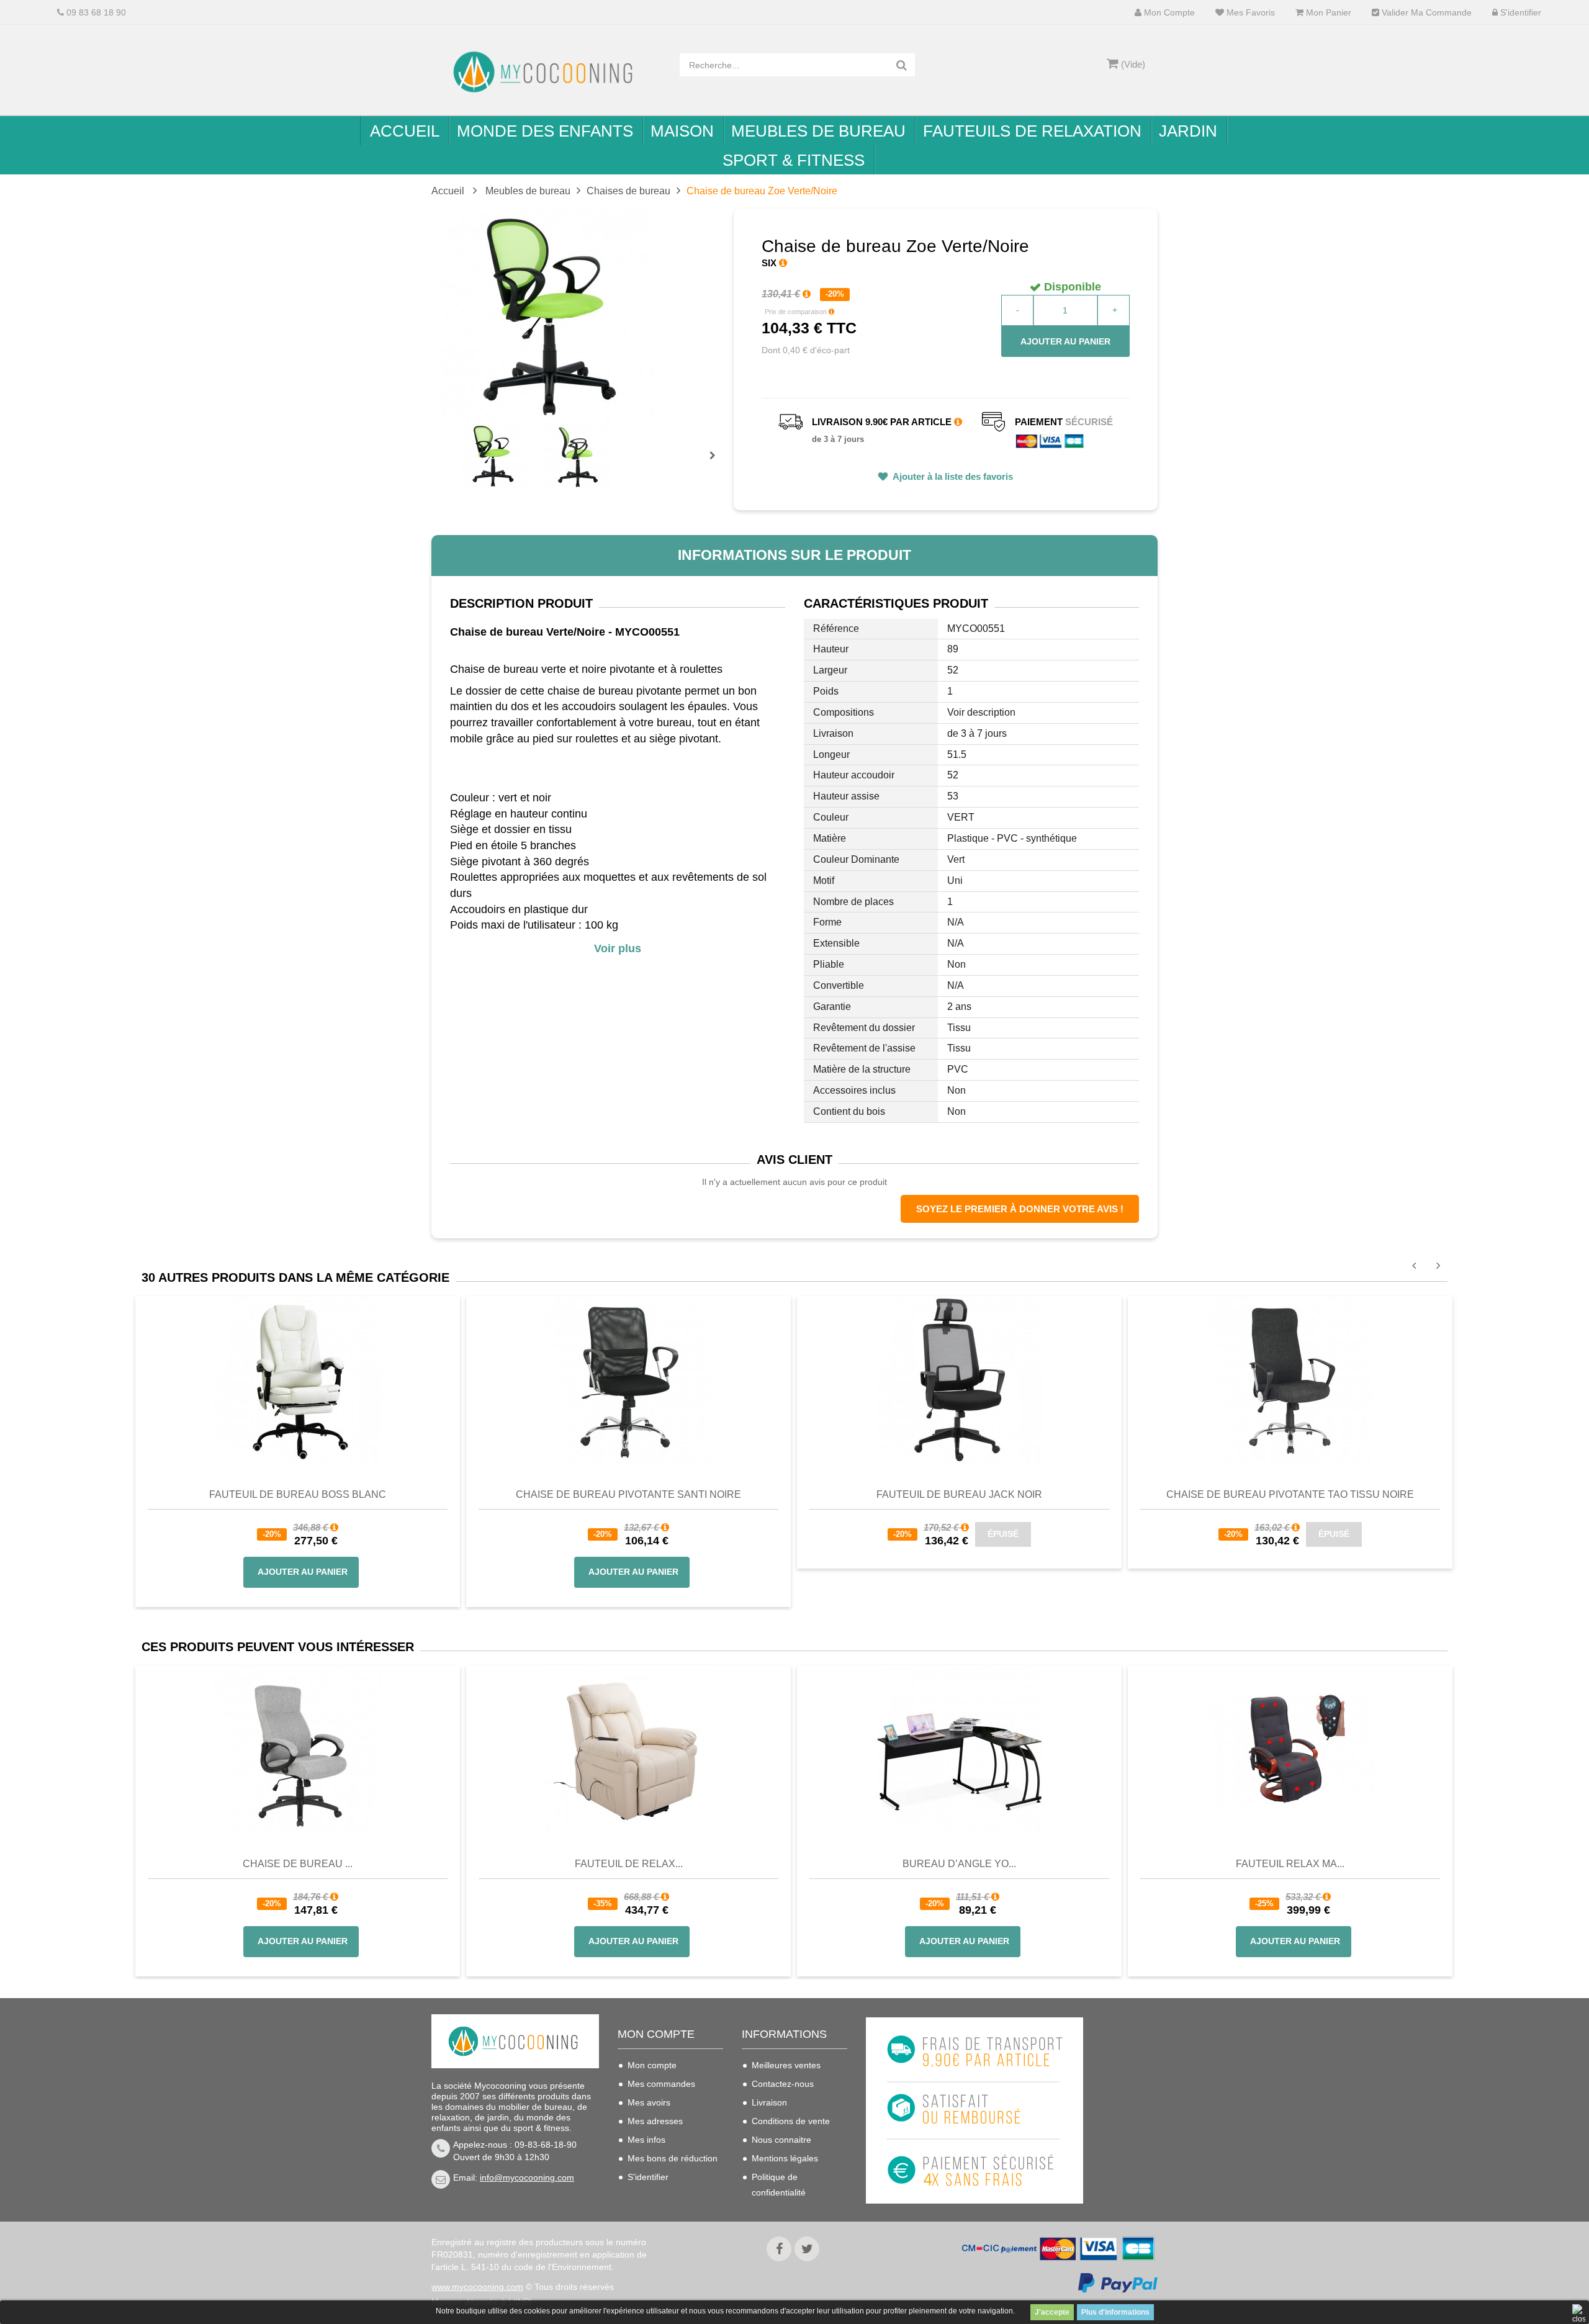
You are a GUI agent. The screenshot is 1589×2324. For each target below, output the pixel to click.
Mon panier (1327, 13)
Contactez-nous (783, 2084)
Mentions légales (785, 2158)
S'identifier (1519, 13)
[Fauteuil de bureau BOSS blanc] (298, 1379)
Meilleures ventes (786, 2065)
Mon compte (1168, 13)
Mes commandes (661, 2084)
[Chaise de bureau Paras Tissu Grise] (298, 1749)
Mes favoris (1249, 13)
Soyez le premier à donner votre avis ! (1020, 1209)
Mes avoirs (649, 2102)
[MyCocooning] (546, 72)
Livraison (769, 2102)
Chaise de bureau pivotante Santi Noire (628, 1494)
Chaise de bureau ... (298, 1864)
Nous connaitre (781, 2140)
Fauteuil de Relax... (629, 1864)
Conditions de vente (791, 2121)
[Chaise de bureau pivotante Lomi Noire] (1290, 1379)
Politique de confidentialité (779, 2185)
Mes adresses (655, 2121)
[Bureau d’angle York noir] (959, 1749)
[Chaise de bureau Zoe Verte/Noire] (493, 456)
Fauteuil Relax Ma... (1290, 1864)
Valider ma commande (1425, 13)
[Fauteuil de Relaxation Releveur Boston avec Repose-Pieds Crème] (628, 1749)
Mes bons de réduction (673, 2158)
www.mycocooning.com (477, 2287)
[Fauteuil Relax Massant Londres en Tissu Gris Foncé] (1290, 1749)
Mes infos (646, 2140)
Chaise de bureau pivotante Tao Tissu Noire (1290, 1494)
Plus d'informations (1115, 2312)
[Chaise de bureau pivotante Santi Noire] (629, 1379)
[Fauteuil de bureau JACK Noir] (960, 1379)
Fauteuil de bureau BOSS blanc (298, 1494)
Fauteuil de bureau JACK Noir (959, 1494)
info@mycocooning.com (527, 2178)
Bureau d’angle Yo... (959, 1864)
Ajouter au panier (1065, 341)
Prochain (717, 464)
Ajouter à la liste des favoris (952, 476)
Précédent (461, 441)
